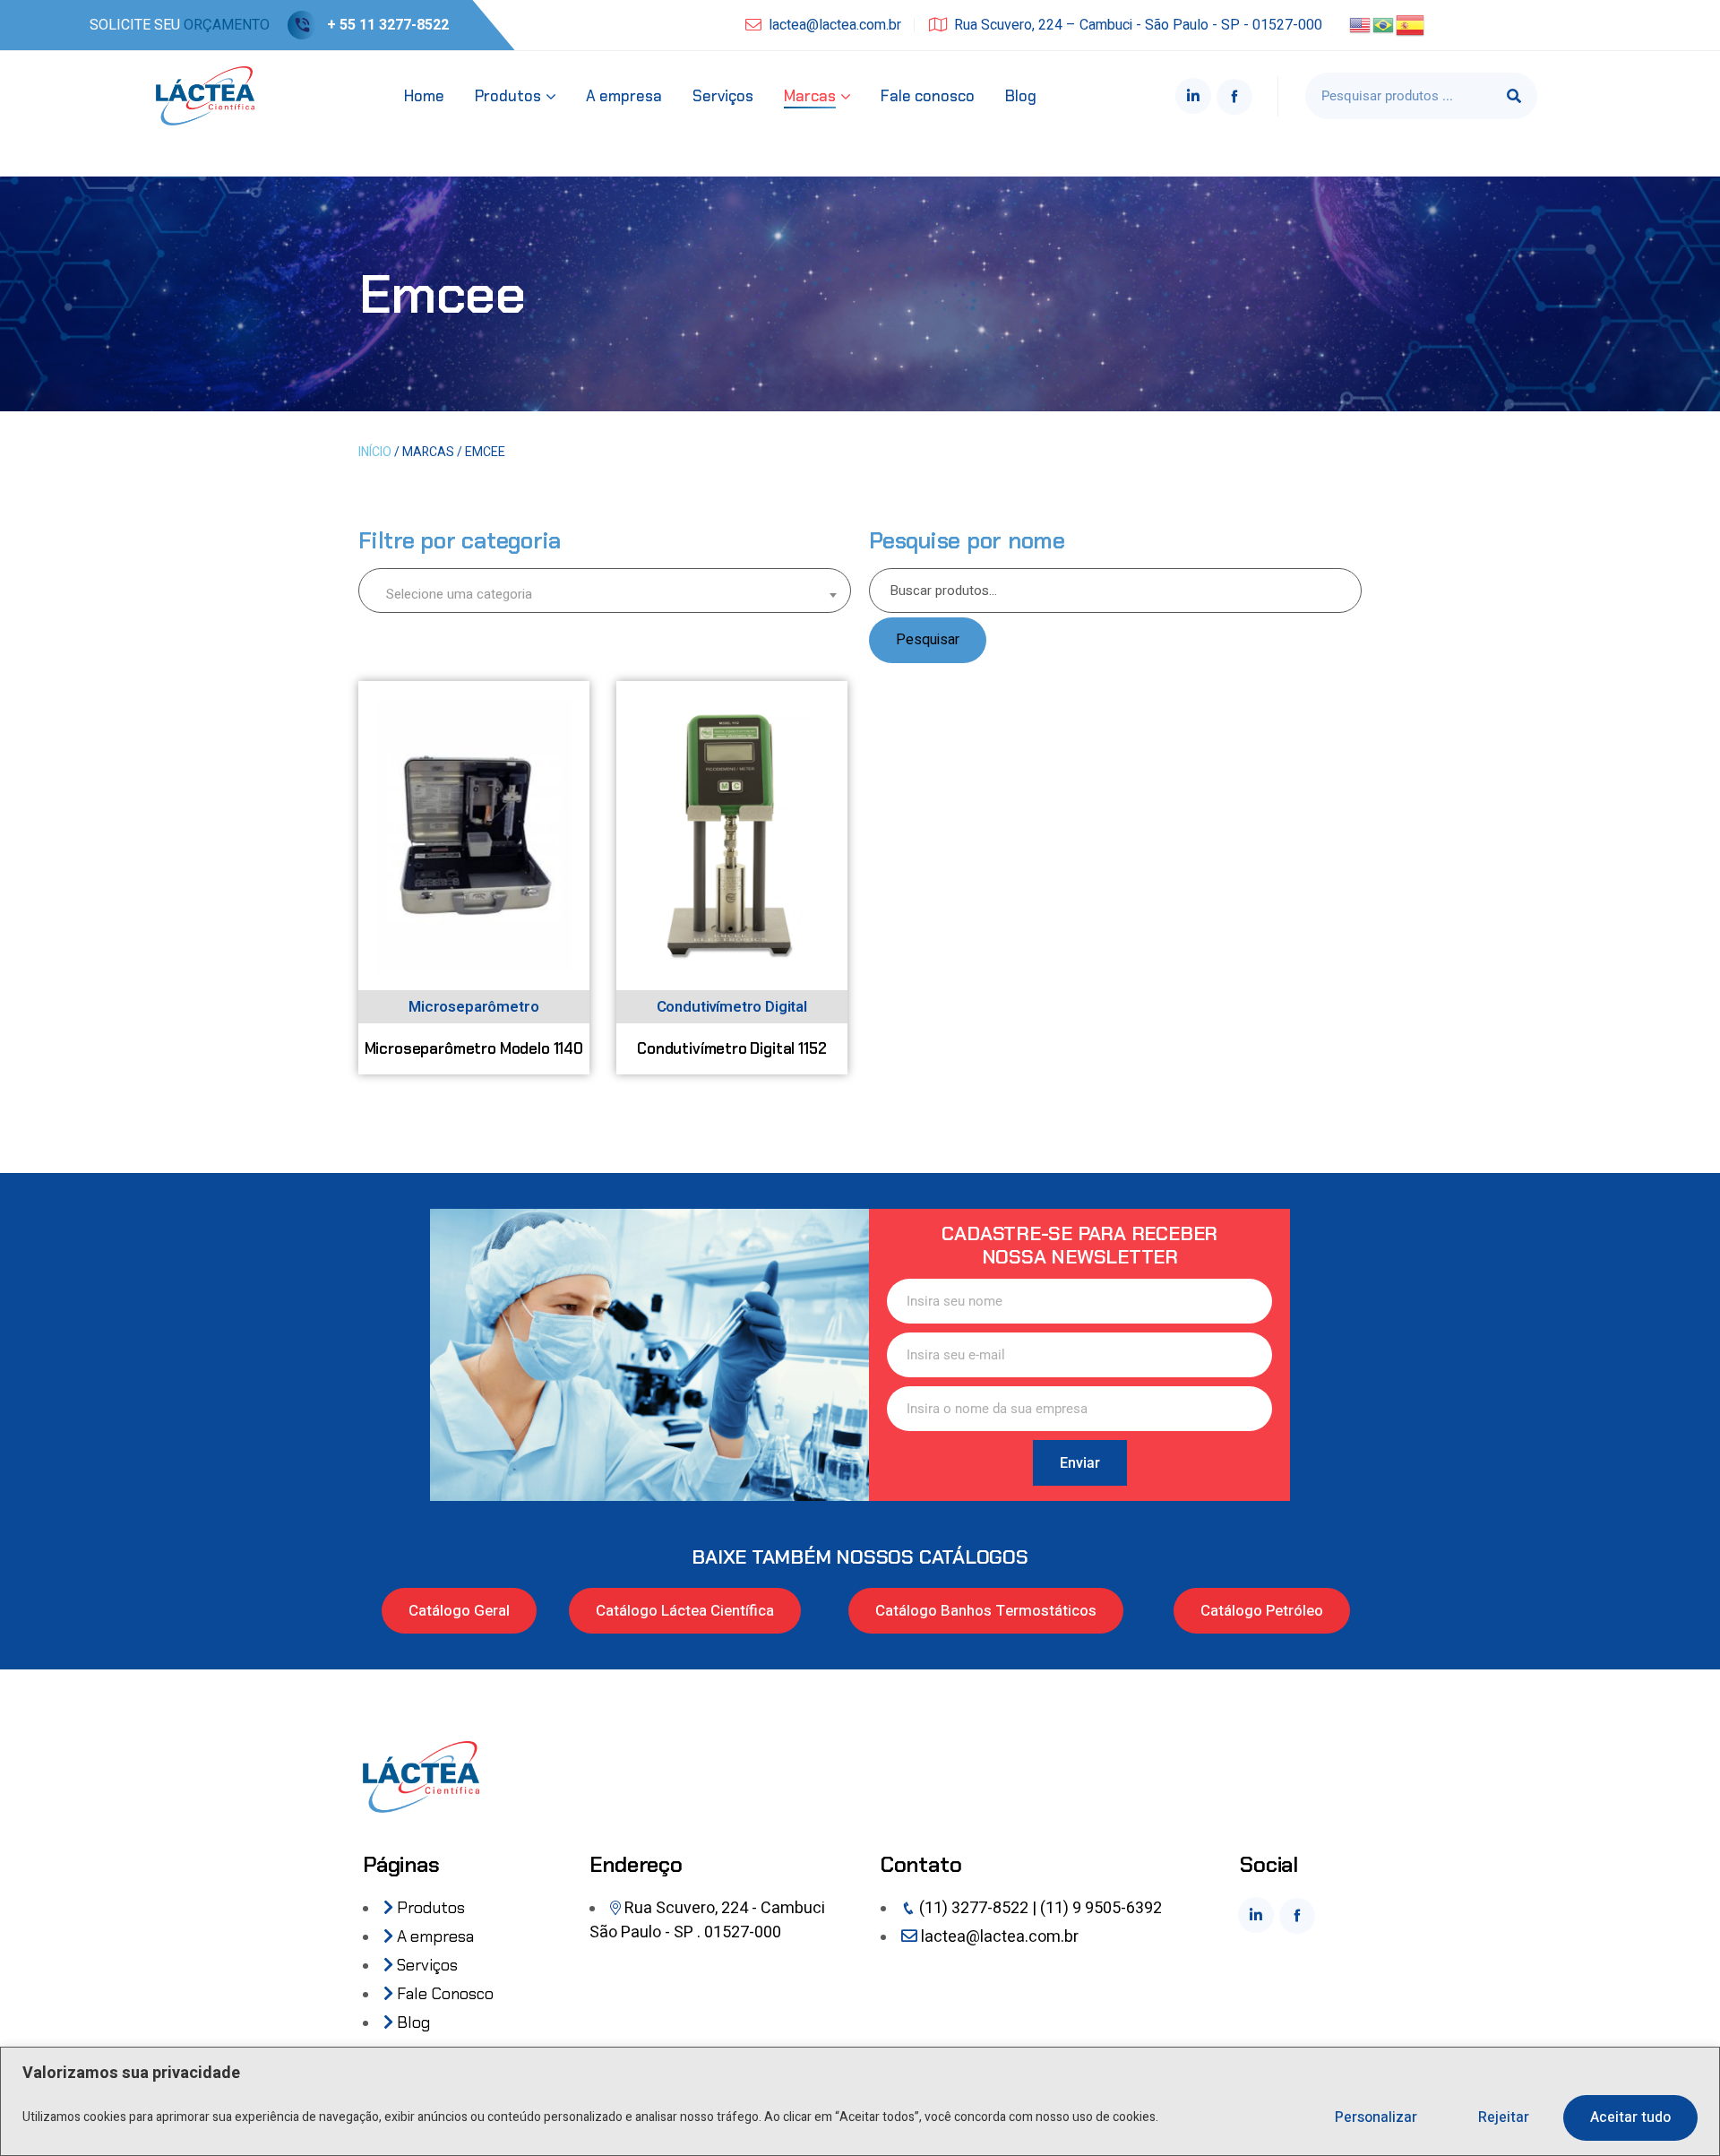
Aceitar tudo (1630, 2117)
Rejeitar (1504, 2117)
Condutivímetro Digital (731, 1007)
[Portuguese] (1384, 24)
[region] (860, 2101)
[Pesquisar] (1514, 96)
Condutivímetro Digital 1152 (731, 1048)
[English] (1361, 24)
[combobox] (605, 591)
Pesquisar (928, 640)
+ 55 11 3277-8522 (388, 25)
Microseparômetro (473, 1007)
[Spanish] (1411, 24)
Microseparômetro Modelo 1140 (474, 1048)
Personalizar (1376, 2117)
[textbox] (605, 594)
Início (375, 452)
